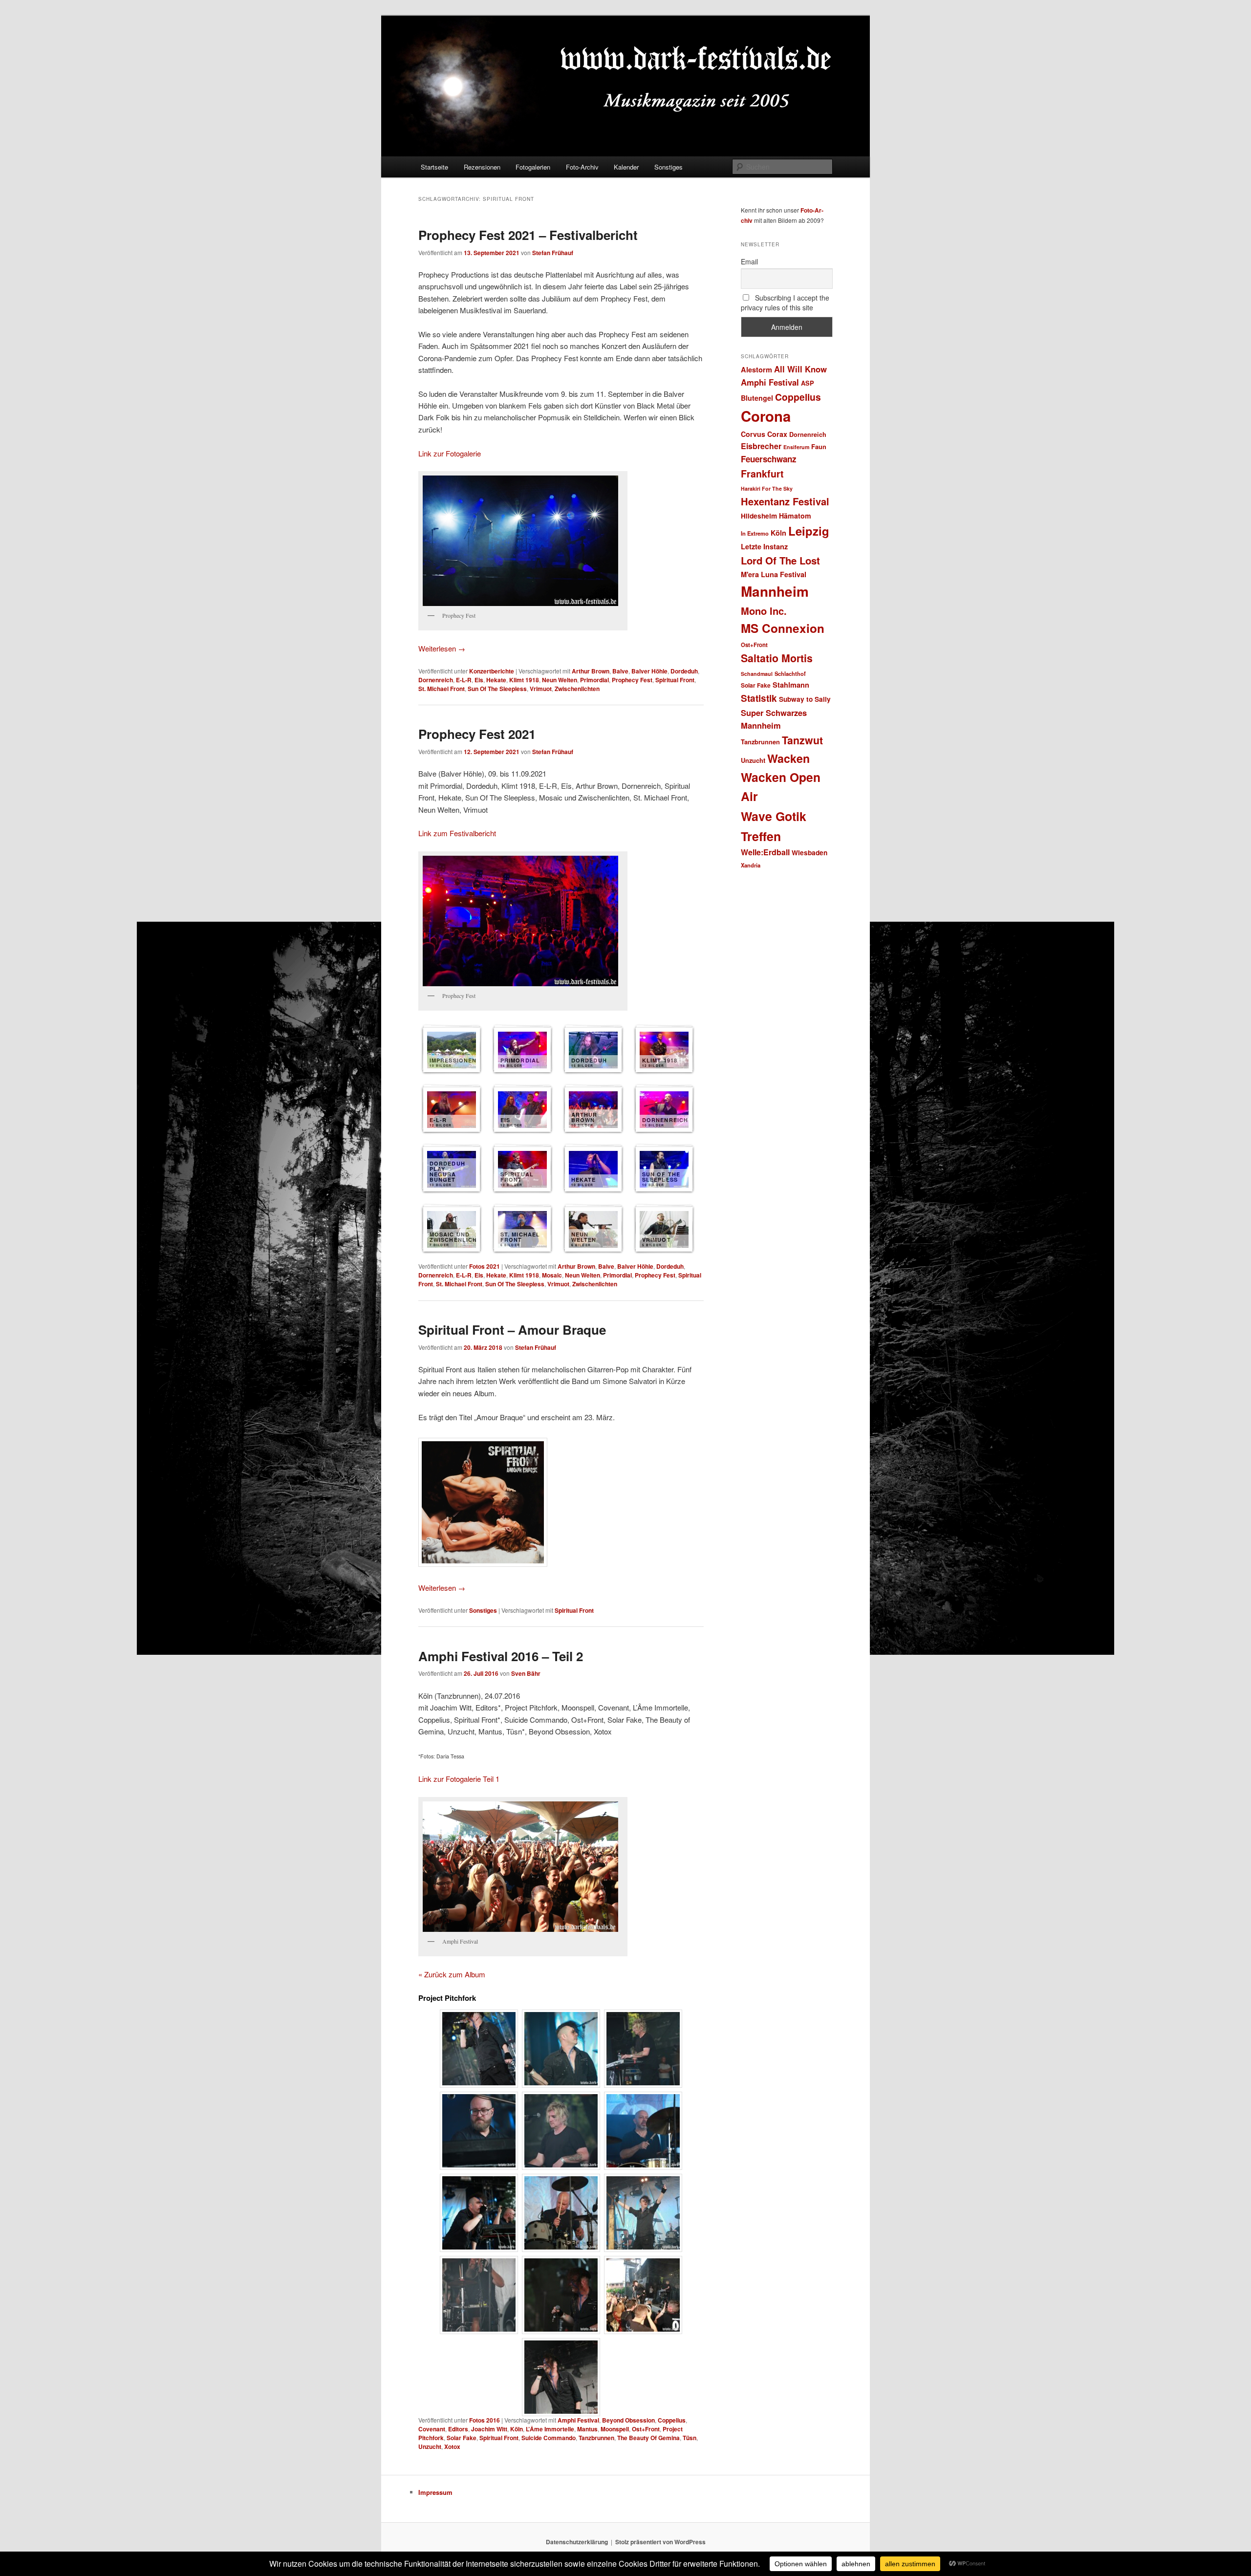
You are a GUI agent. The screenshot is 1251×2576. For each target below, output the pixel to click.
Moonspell (615, 2429)
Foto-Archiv (582, 167)
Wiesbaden (809, 853)
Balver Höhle (649, 671)
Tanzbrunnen (596, 2438)
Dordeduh (684, 671)
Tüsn (690, 2438)
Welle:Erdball (765, 852)
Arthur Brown (591, 671)
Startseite (434, 167)
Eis (479, 680)
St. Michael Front (442, 689)
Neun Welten (560, 680)
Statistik (759, 698)
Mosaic (552, 1275)
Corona (766, 416)
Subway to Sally (805, 699)
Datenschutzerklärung (577, 2542)
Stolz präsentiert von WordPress (660, 2542)
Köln (517, 2429)
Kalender (626, 167)
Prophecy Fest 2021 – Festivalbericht (528, 235)
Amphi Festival (578, 2420)
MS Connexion (783, 628)
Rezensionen (482, 167)
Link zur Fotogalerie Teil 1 (459, 1779)
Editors (458, 2429)
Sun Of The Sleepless (497, 689)
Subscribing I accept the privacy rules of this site (785, 303)
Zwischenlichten (577, 689)
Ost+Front (646, 2429)
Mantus (587, 2429)
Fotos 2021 (485, 1266)
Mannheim (775, 591)
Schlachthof (790, 673)
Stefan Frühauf (553, 253)
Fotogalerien (533, 167)
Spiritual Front (675, 680)
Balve (620, 671)
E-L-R (464, 680)
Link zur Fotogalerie (450, 453)
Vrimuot (541, 689)
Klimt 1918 (524, 680)
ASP (808, 383)
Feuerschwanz (769, 459)
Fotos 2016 (485, 2420)
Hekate (496, 680)
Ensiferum (796, 447)
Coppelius (672, 2420)
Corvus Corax (764, 434)
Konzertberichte (492, 671)
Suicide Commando (549, 2438)
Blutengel (757, 398)
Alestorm (756, 369)
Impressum (435, 2492)
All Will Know (800, 369)
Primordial (594, 680)
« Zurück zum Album (452, 1974)
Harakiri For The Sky (767, 488)
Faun (819, 446)
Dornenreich (436, 680)
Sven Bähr (526, 1673)
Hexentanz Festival (785, 501)
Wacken (788, 758)
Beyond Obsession (628, 2420)
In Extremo (755, 533)
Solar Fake (462, 2438)
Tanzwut (802, 740)
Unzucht (430, 2446)
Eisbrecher (761, 446)
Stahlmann (791, 685)
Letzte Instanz (764, 546)
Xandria (751, 865)
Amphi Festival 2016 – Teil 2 (501, 1656)
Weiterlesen (442, 648)
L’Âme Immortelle (550, 2429)
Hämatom (795, 516)
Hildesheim (759, 516)
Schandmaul (757, 674)
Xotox (452, 2446)
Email (749, 261)
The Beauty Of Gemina (648, 2438)
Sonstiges (669, 167)
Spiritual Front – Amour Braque (512, 1330)
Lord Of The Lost (780, 560)
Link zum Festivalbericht (457, 833)
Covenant (432, 2429)
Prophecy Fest (632, 680)
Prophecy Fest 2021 (477, 734)
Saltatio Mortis (777, 658)
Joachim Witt (489, 2429)
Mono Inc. (764, 611)
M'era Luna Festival (774, 574)
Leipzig (809, 531)
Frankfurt (762, 474)
